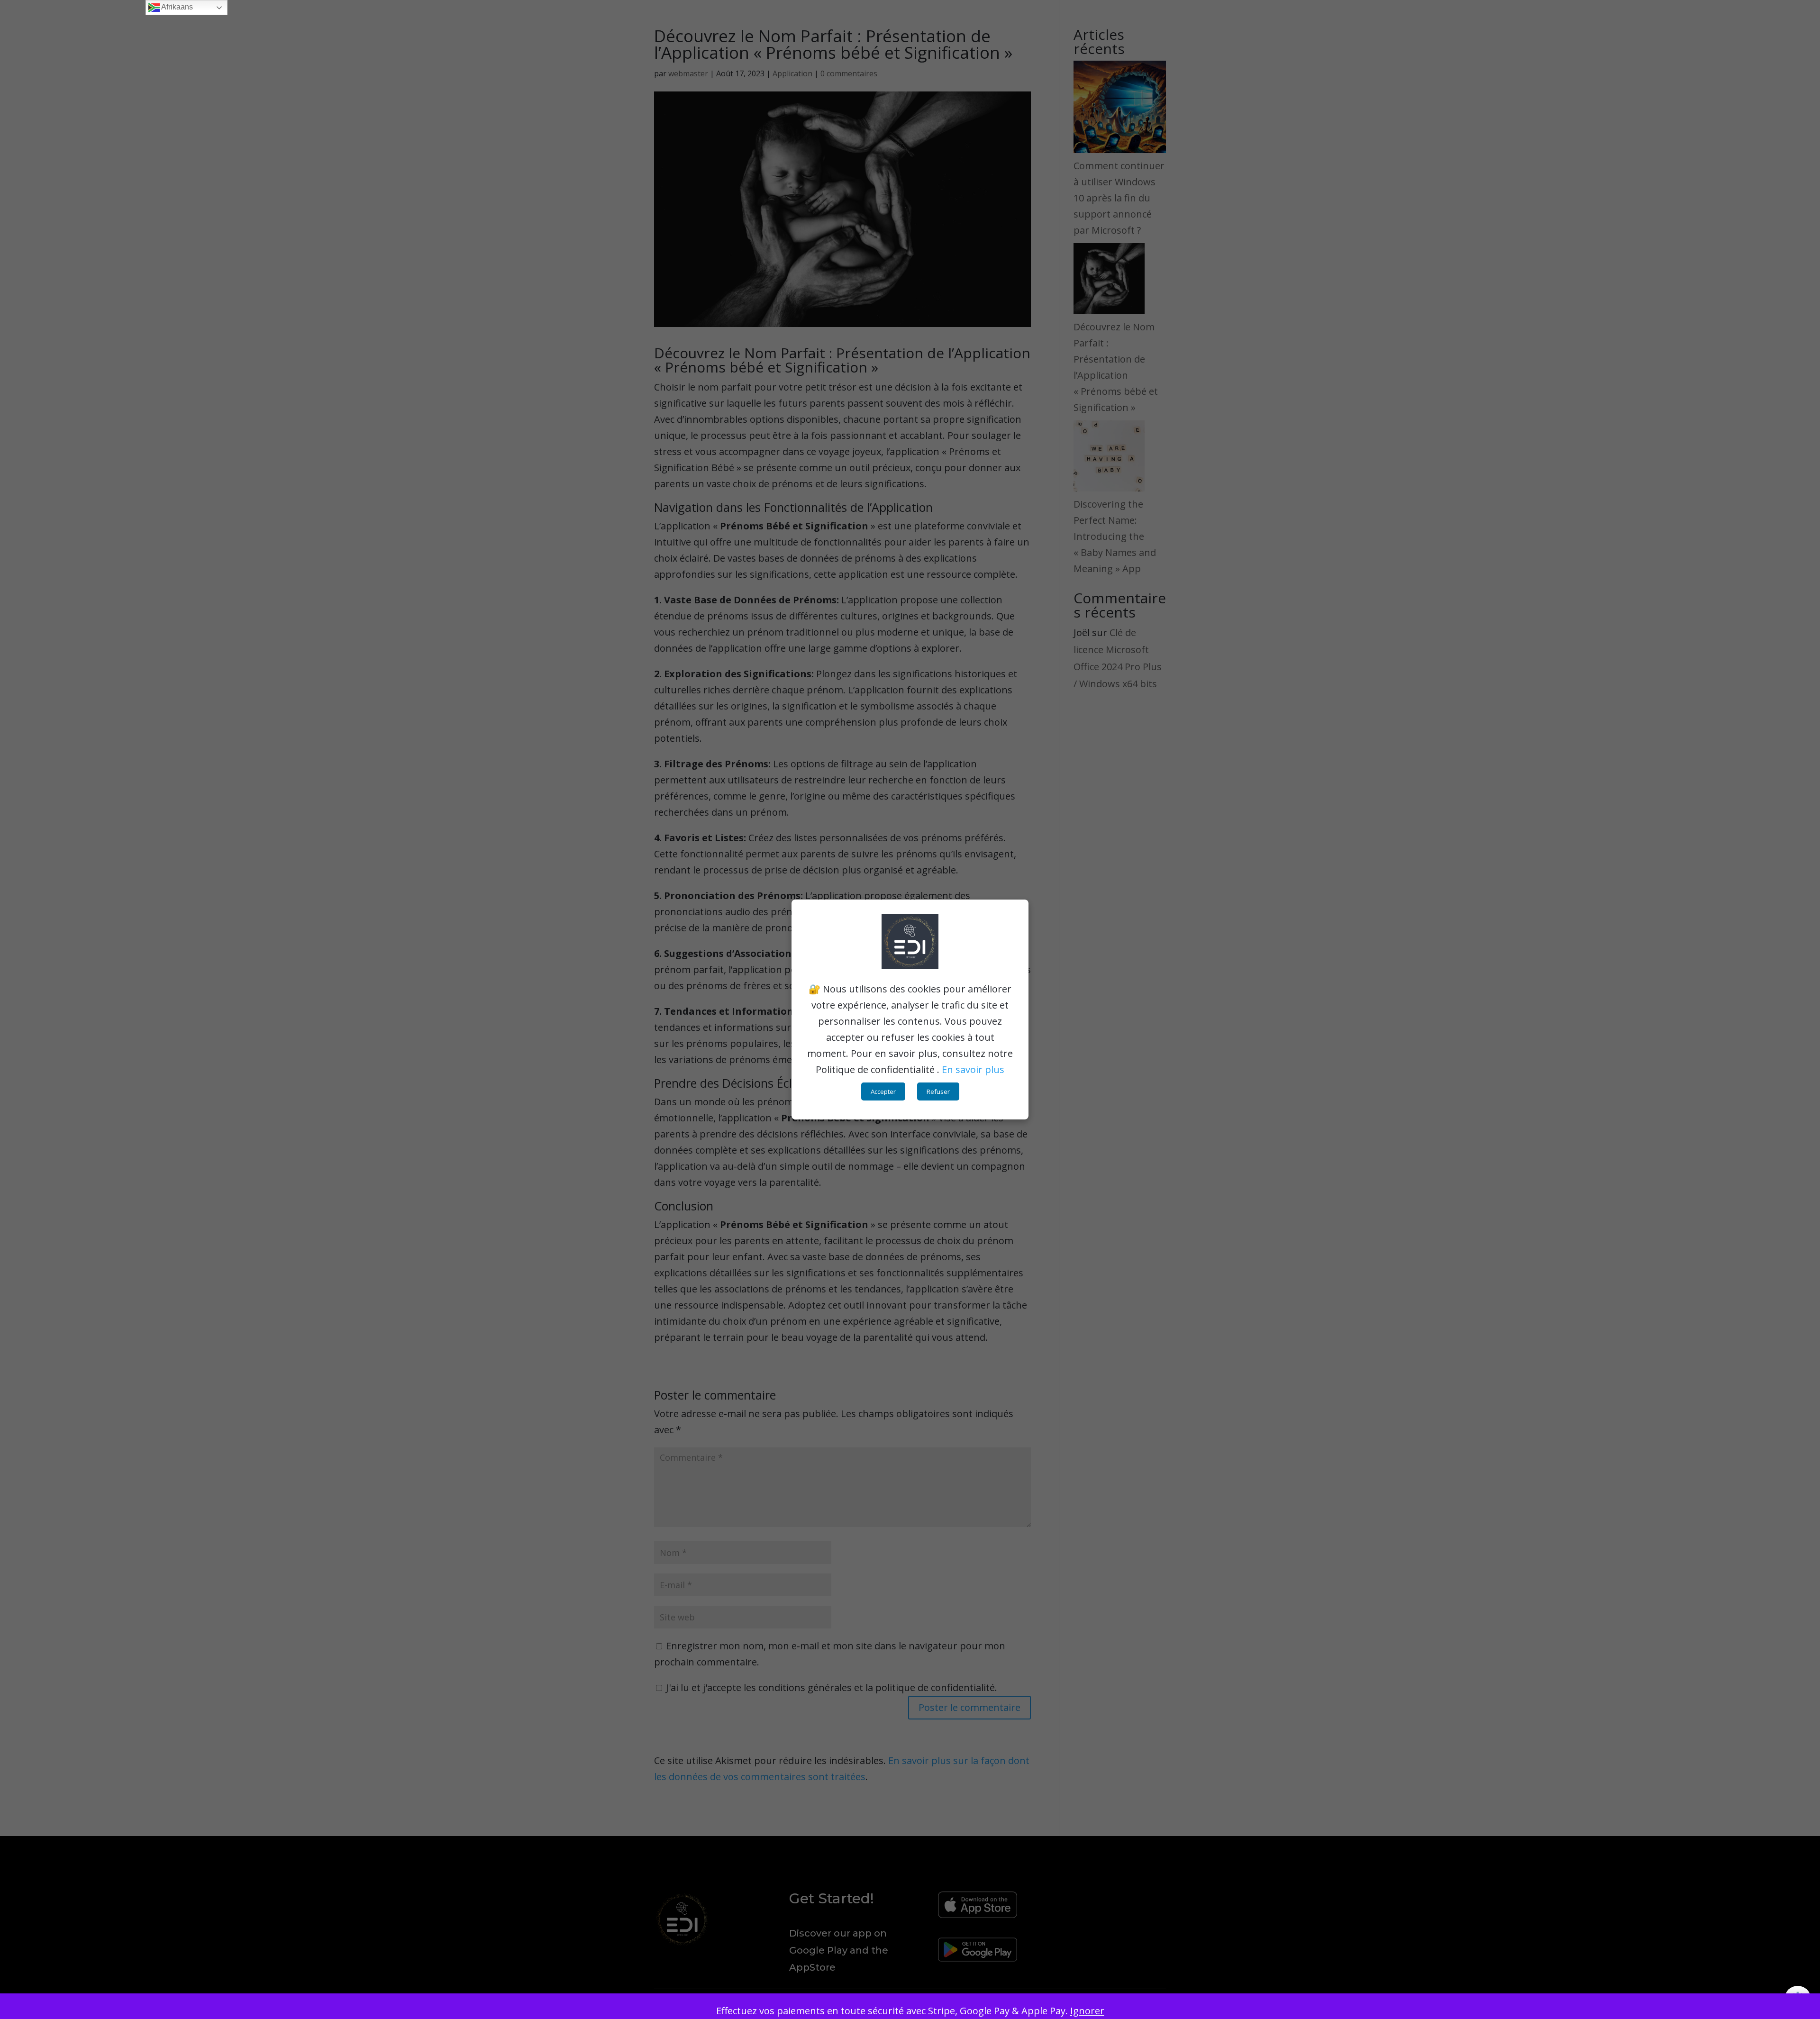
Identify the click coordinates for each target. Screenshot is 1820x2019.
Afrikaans (176, 7)
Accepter (883, 1091)
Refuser (938, 1091)
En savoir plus (973, 1069)
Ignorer (1087, 2011)
